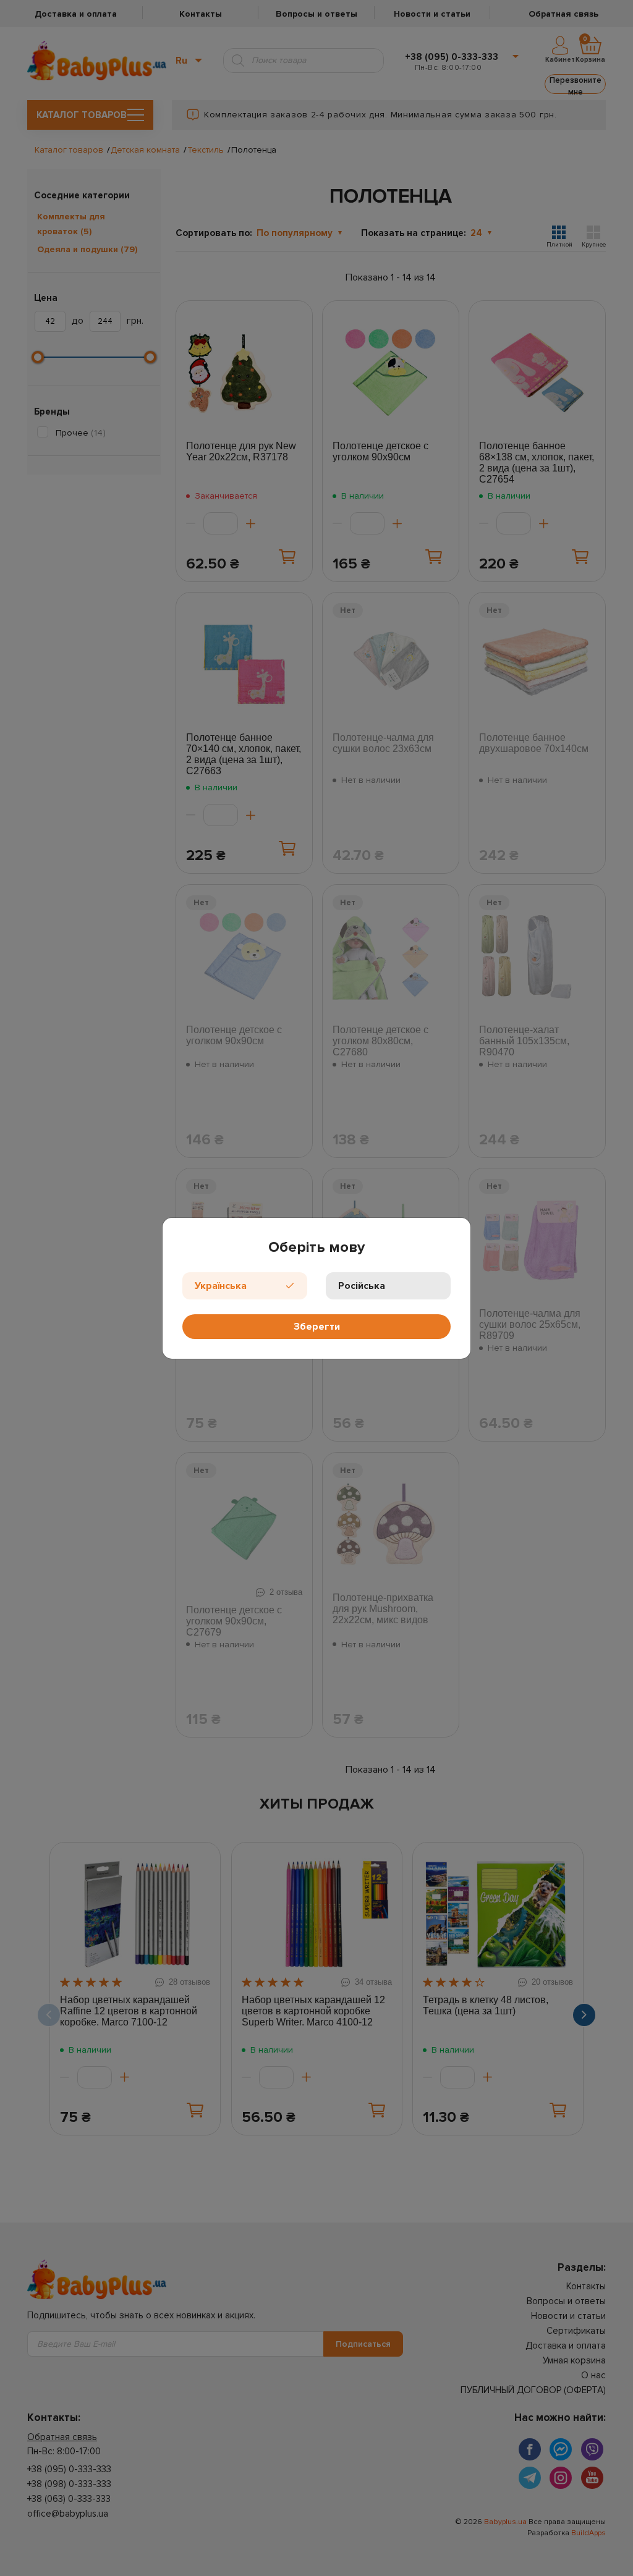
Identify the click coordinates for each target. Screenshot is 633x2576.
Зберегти (317, 1327)
